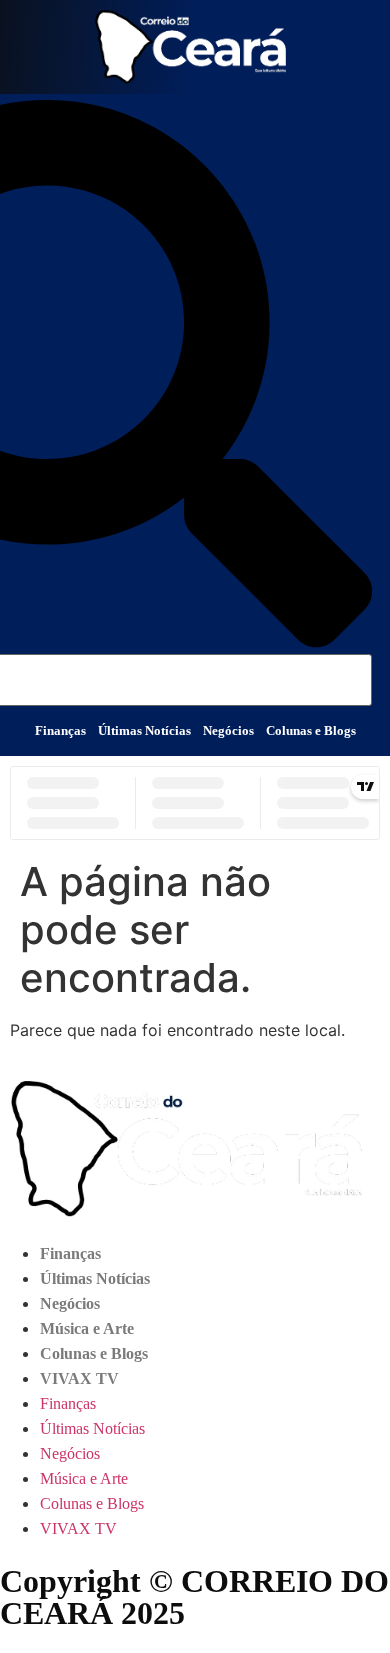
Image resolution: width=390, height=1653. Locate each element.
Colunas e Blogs (311, 730)
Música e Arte (87, 1328)
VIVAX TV (79, 1378)
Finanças (60, 730)
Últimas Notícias (144, 730)
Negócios (228, 730)
